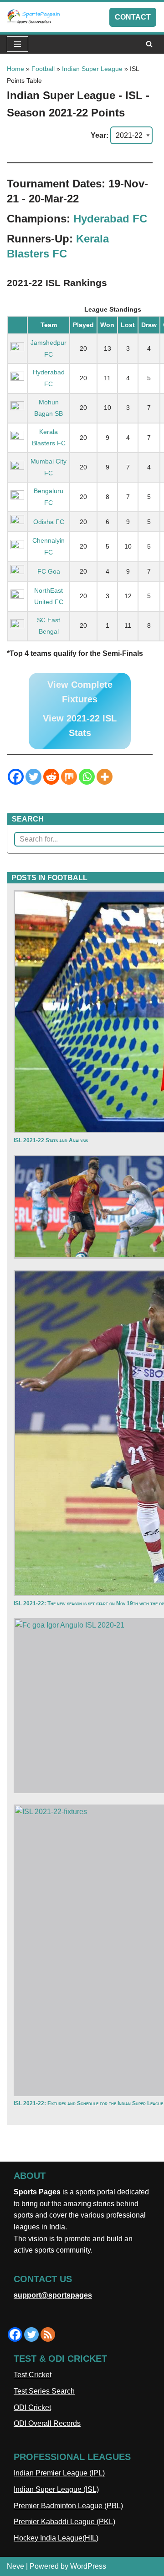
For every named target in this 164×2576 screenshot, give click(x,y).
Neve (15, 2566)
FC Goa (49, 571)
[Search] (149, 44)
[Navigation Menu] (18, 44)
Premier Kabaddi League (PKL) (64, 2522)
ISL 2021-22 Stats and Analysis (51, 1140)
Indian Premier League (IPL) (59, 2473)
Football (43, 69)
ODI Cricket (32, 2407)
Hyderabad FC (110, 219)
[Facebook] (16, 777)
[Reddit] (51, 777)
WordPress (88, 2566)
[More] (105, 777)
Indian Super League (92, 69)
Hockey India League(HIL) (56, 2538)
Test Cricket (33, 2375)
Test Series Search (44, 2391)
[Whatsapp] (87, 777)
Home (15, 69)
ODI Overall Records (47, 2423)
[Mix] (69, 777)
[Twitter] (33, 777)
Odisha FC (49, 522)
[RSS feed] (48, 2334)
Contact (133, 17)
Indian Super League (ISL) (56, 2489)
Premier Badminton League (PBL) (68, 2506)
